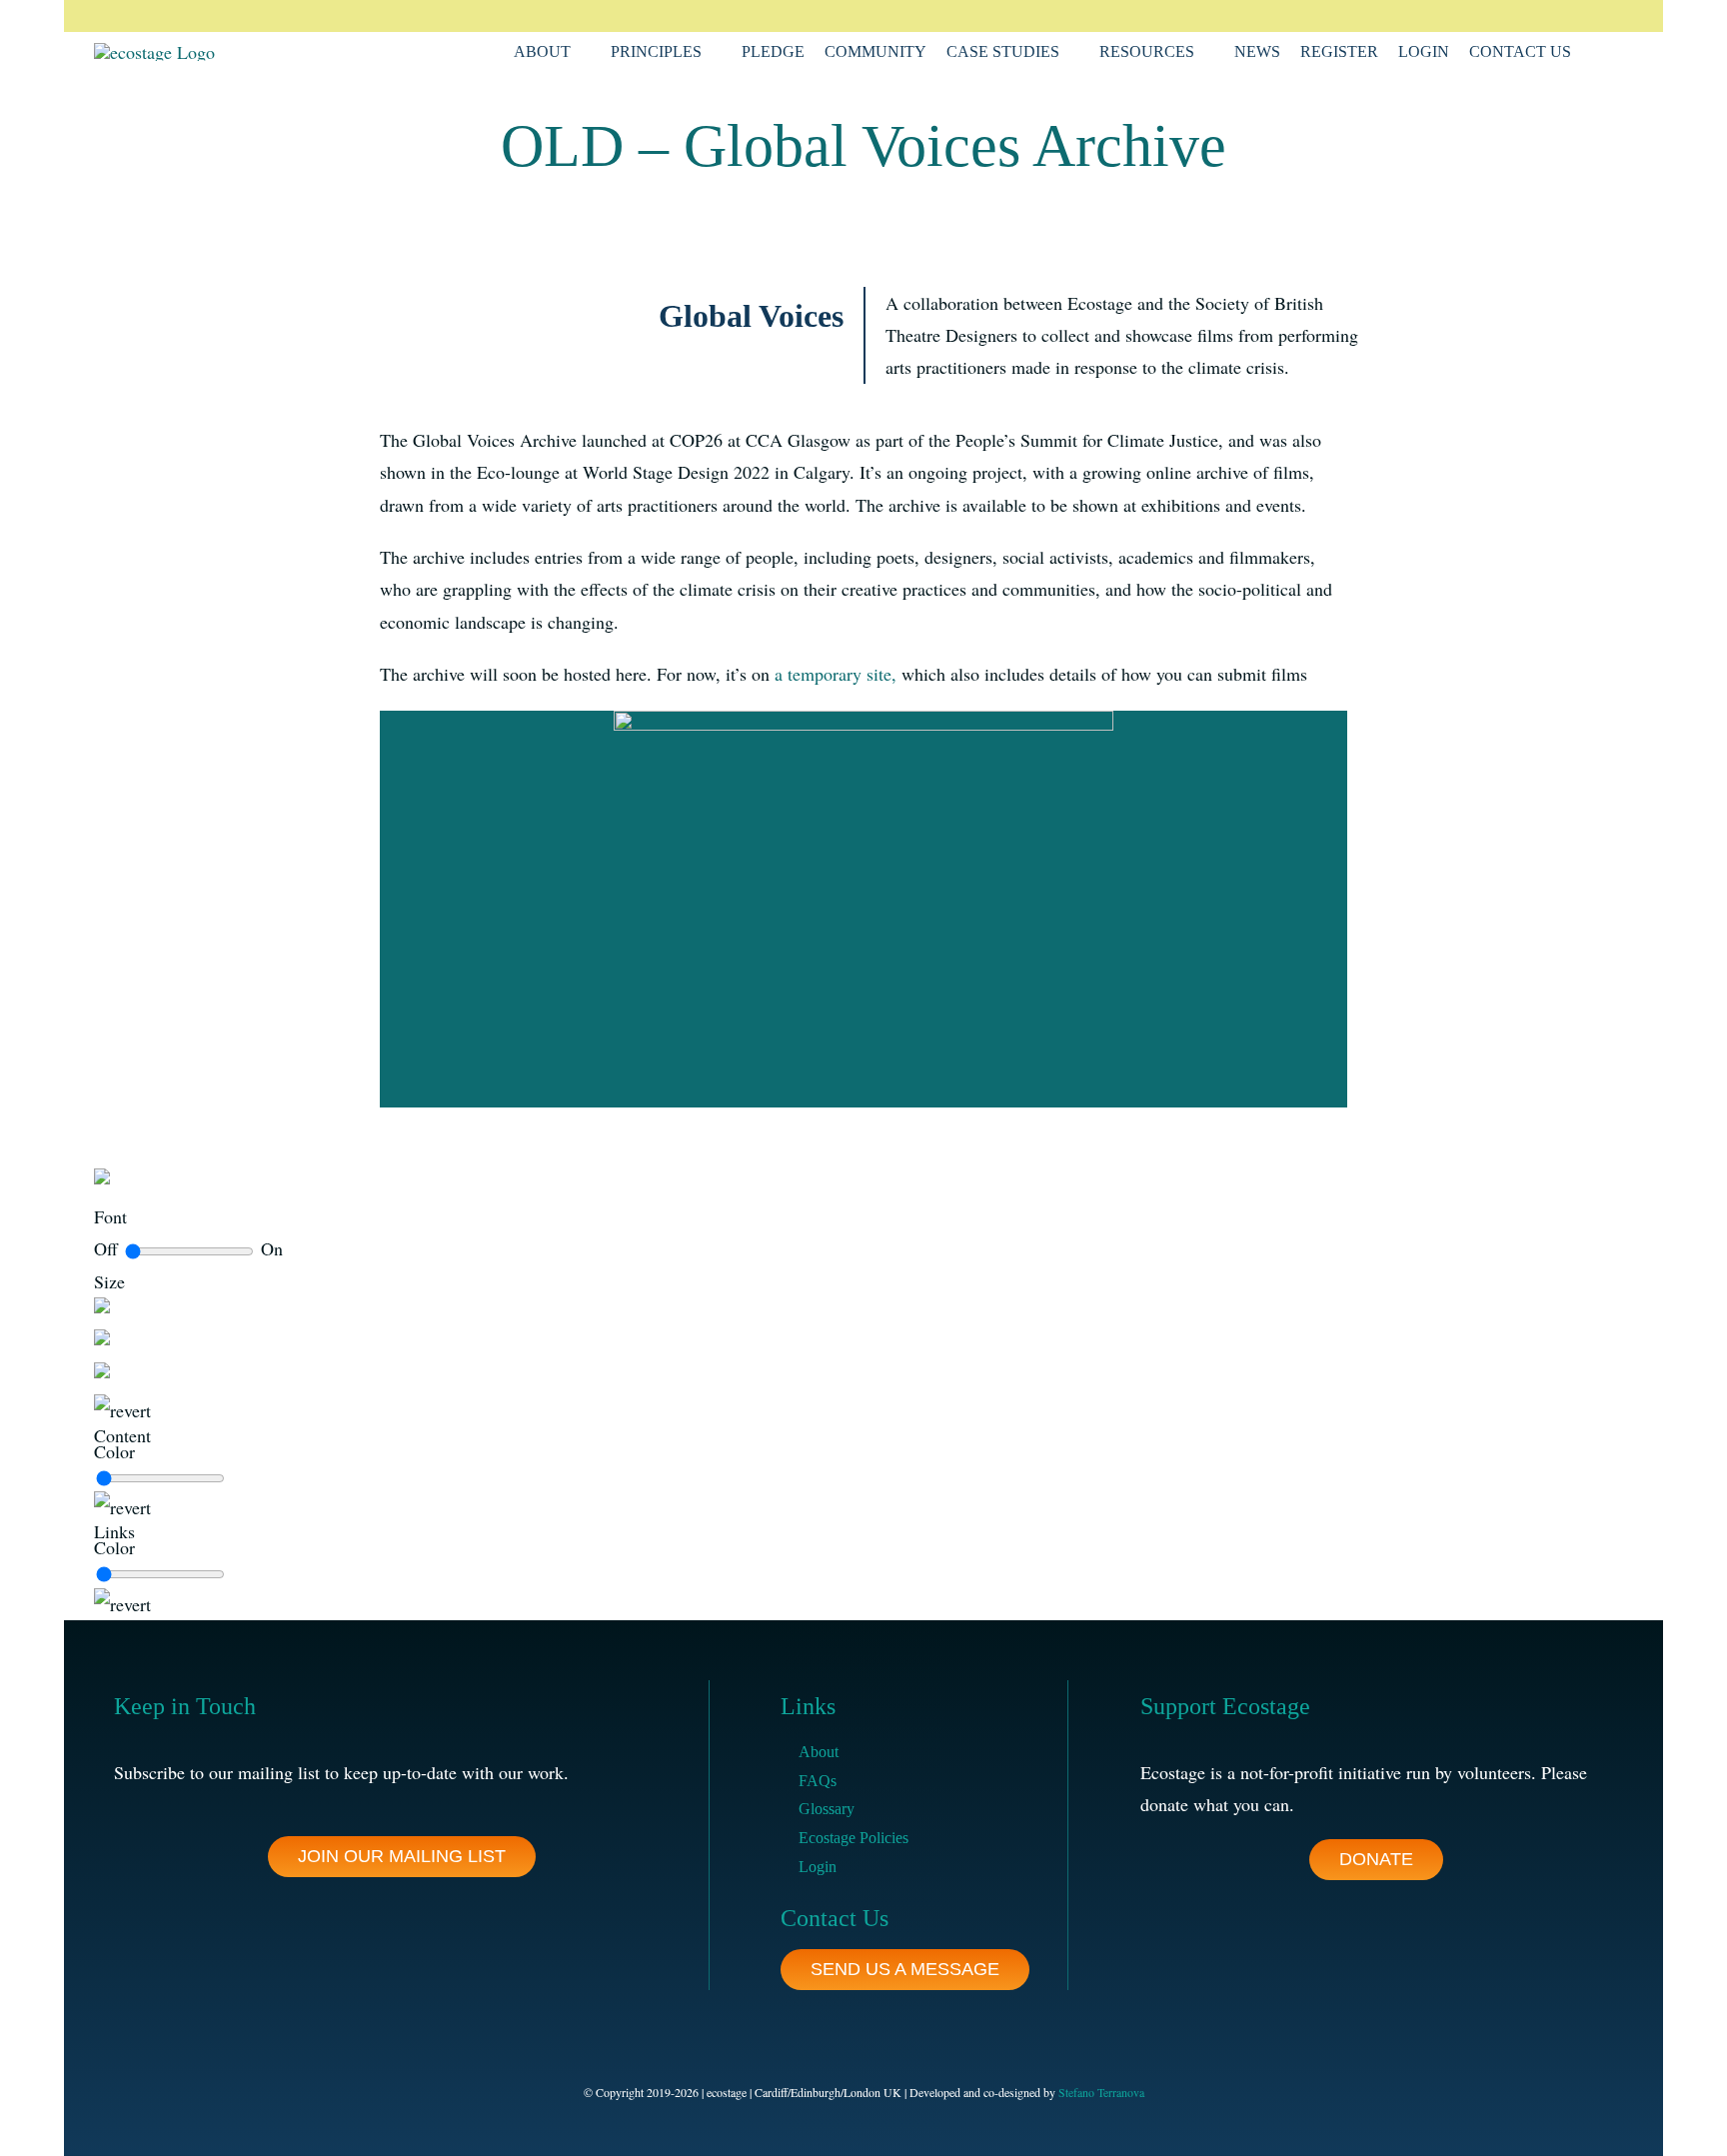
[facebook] (1469, 16)
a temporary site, (836, 674)
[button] (1597, 52)
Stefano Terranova (1101, 2092)
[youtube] (1597, 16)
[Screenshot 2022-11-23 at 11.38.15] (863, 720)
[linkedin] (1565, 16)
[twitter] (1501, 16)
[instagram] (1533, 16)
